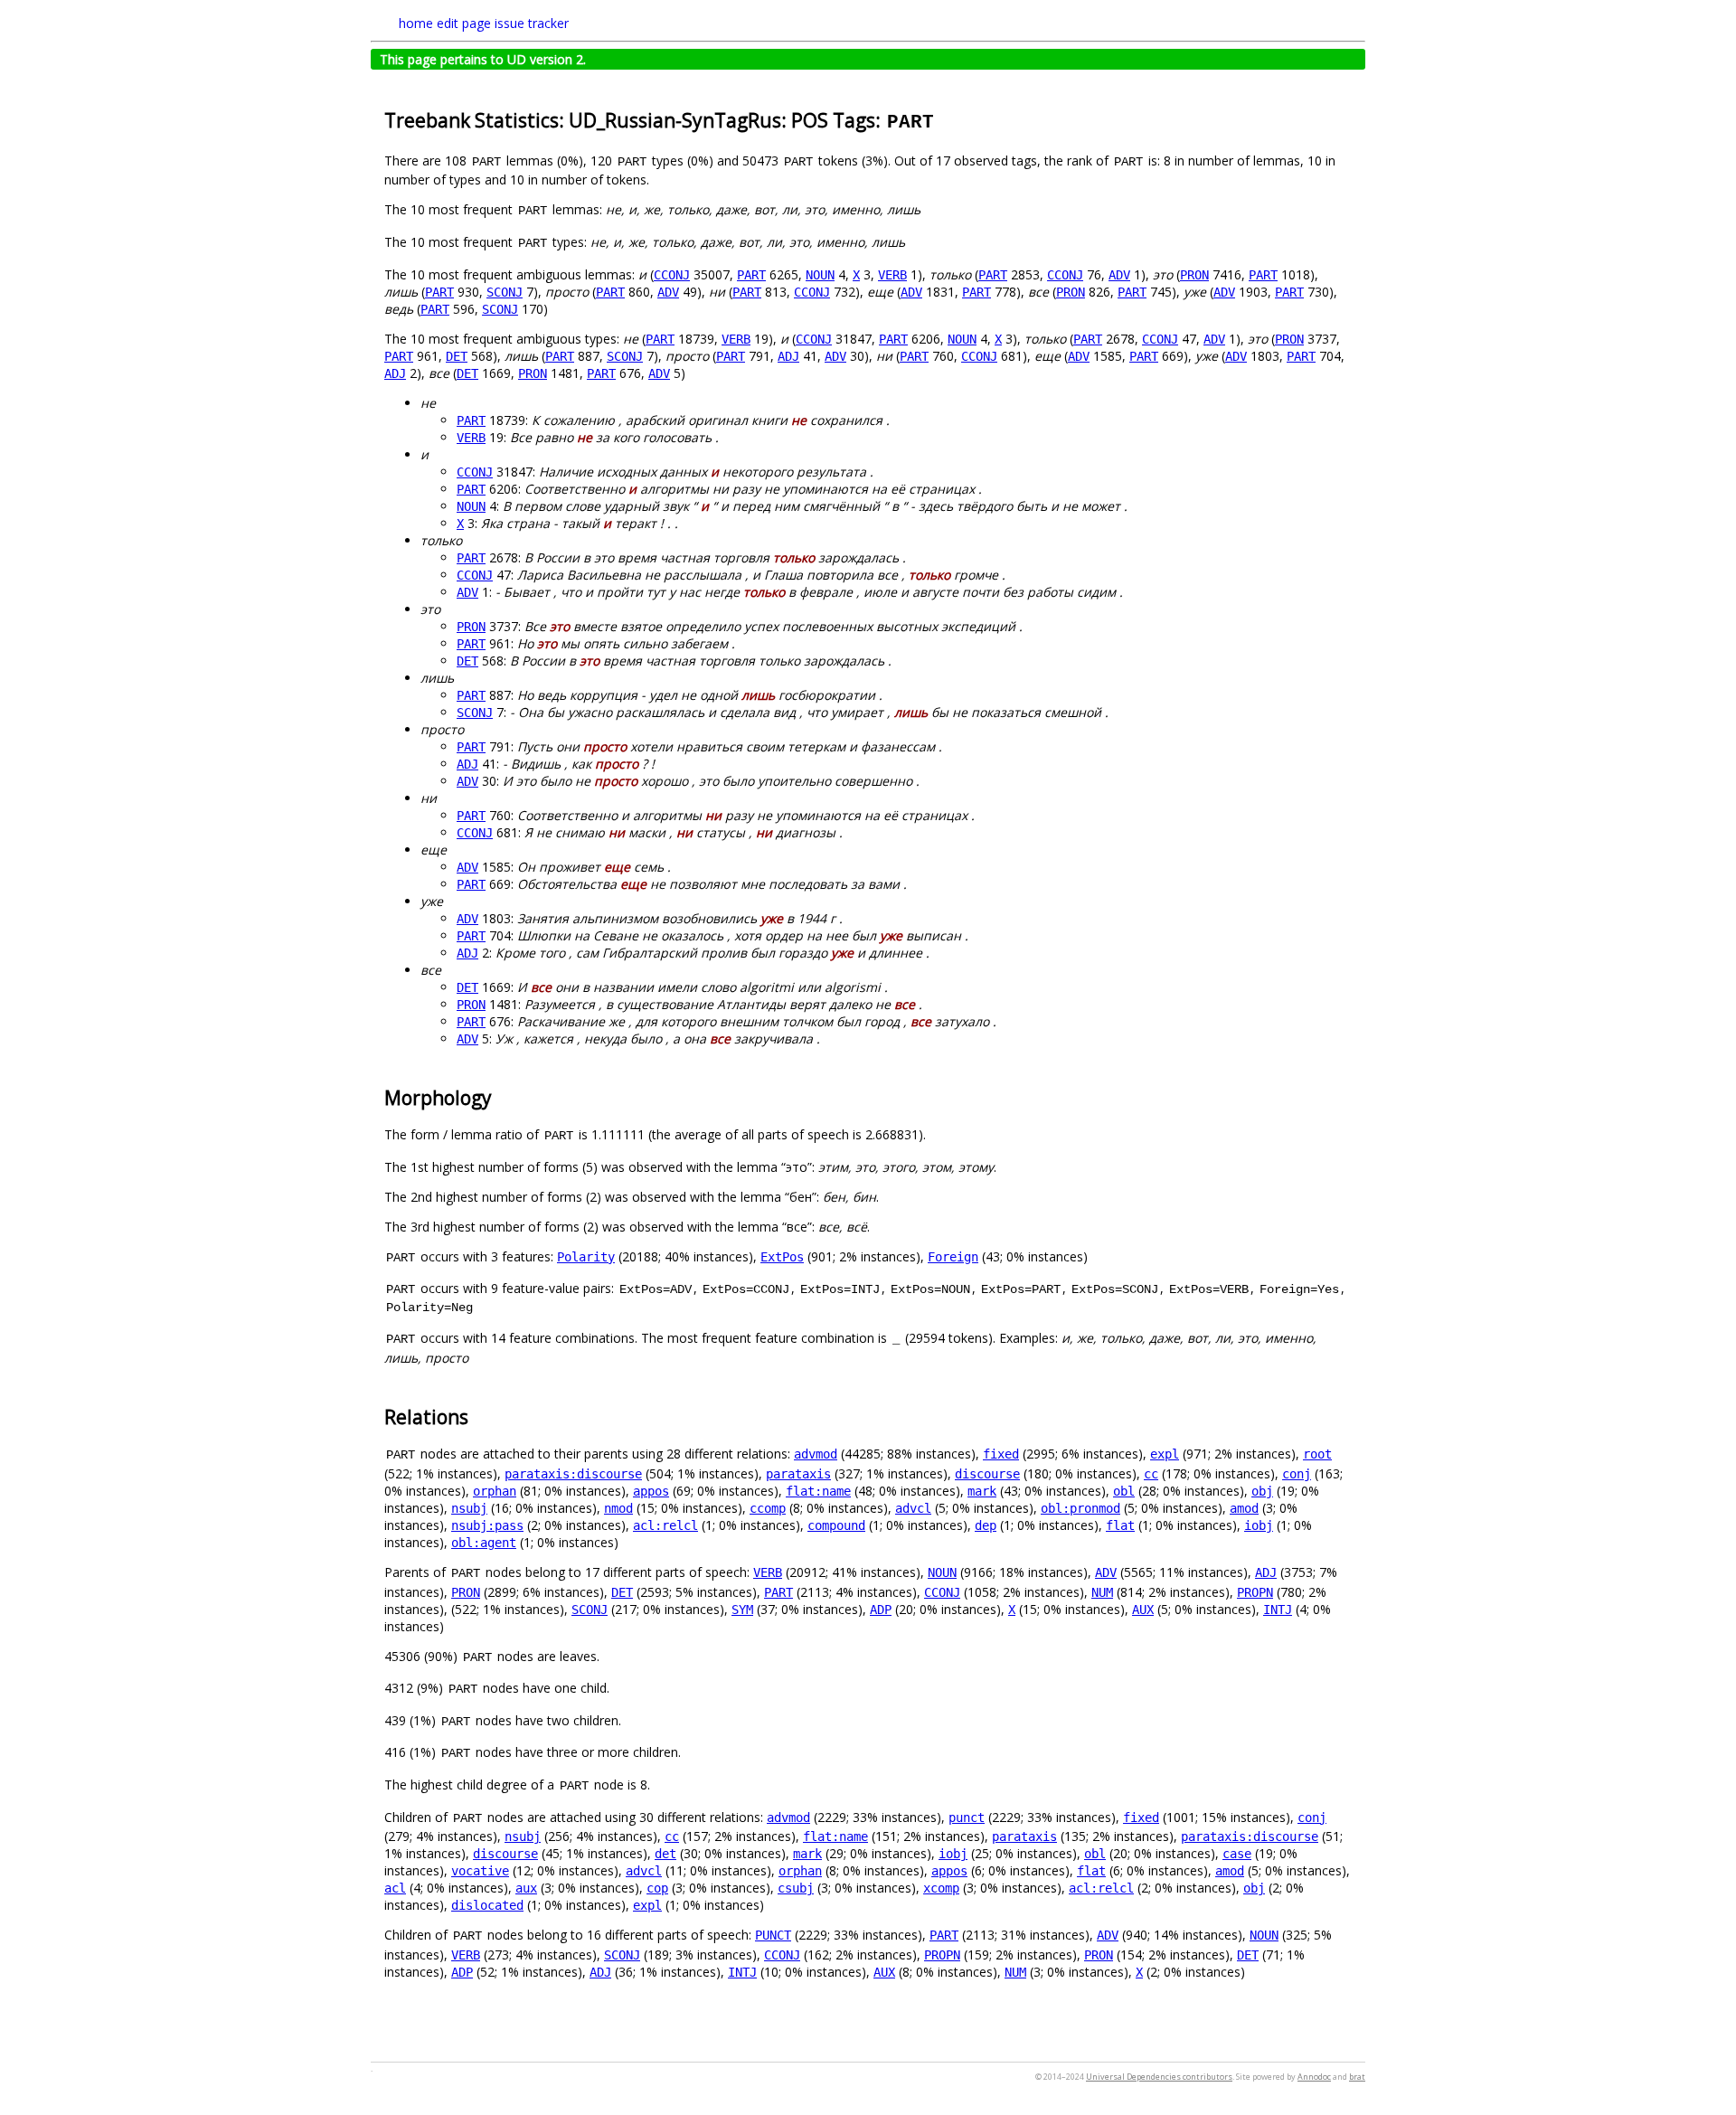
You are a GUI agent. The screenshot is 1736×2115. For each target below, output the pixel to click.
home (416, 23)
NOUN (820, 275)
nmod (618, 1508)
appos (651, 1491)
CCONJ (672, 275)
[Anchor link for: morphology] (501, 1096)
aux (526, 1888)
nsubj (469, 1508)
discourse (987, 1474)
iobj (1259, 1525)
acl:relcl (665, 1525)
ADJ (788, 356)
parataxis (798, 1474)
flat (1120, 1525)
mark (982, 1491)
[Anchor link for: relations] (478, 1416)
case (1237, 1854)
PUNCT (773, 1935)
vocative (480, 1871)
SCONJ (505, 292)
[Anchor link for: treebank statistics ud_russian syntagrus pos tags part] (945, 119)
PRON (1194, 275)
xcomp (941, 1888)
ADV (1119, 275)
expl (1165, 1454)
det (665, 1854)
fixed (1001, 1454)
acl (395, 1888)
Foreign (953, 1257)
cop (657, 1888)
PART (751, 275)
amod (1244, 1508)
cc (1151, 1474)
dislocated (487, 1905)
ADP (881, 1610)
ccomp (768, 1508)
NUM (1102, 1592)
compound (836, 1525)
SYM (742, 1610)
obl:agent (484, 1543)
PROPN (1255, 1592)
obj (1262, 1491)
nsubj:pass (487, 1525)
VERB (892, 275)
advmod (816, 1454)
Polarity (586, 1257)
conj (1297, 1474)
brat (1357, 2077)
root (1317, 1454)
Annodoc (1314, 2077)
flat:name (818, 1491)
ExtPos (782, 1257)
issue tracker (532, 23)
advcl (913, 1508)
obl (1124, 1491)
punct (967, 1818)
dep (986, 1525)
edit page (464, 23)
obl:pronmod (1080, 1508)
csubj (796, 1888)
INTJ (1278, 1610)
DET (457, 356)
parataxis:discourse (573, 1474)
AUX (1143, 1610)
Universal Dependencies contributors (1159, 2077)
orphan (495, 1491)
